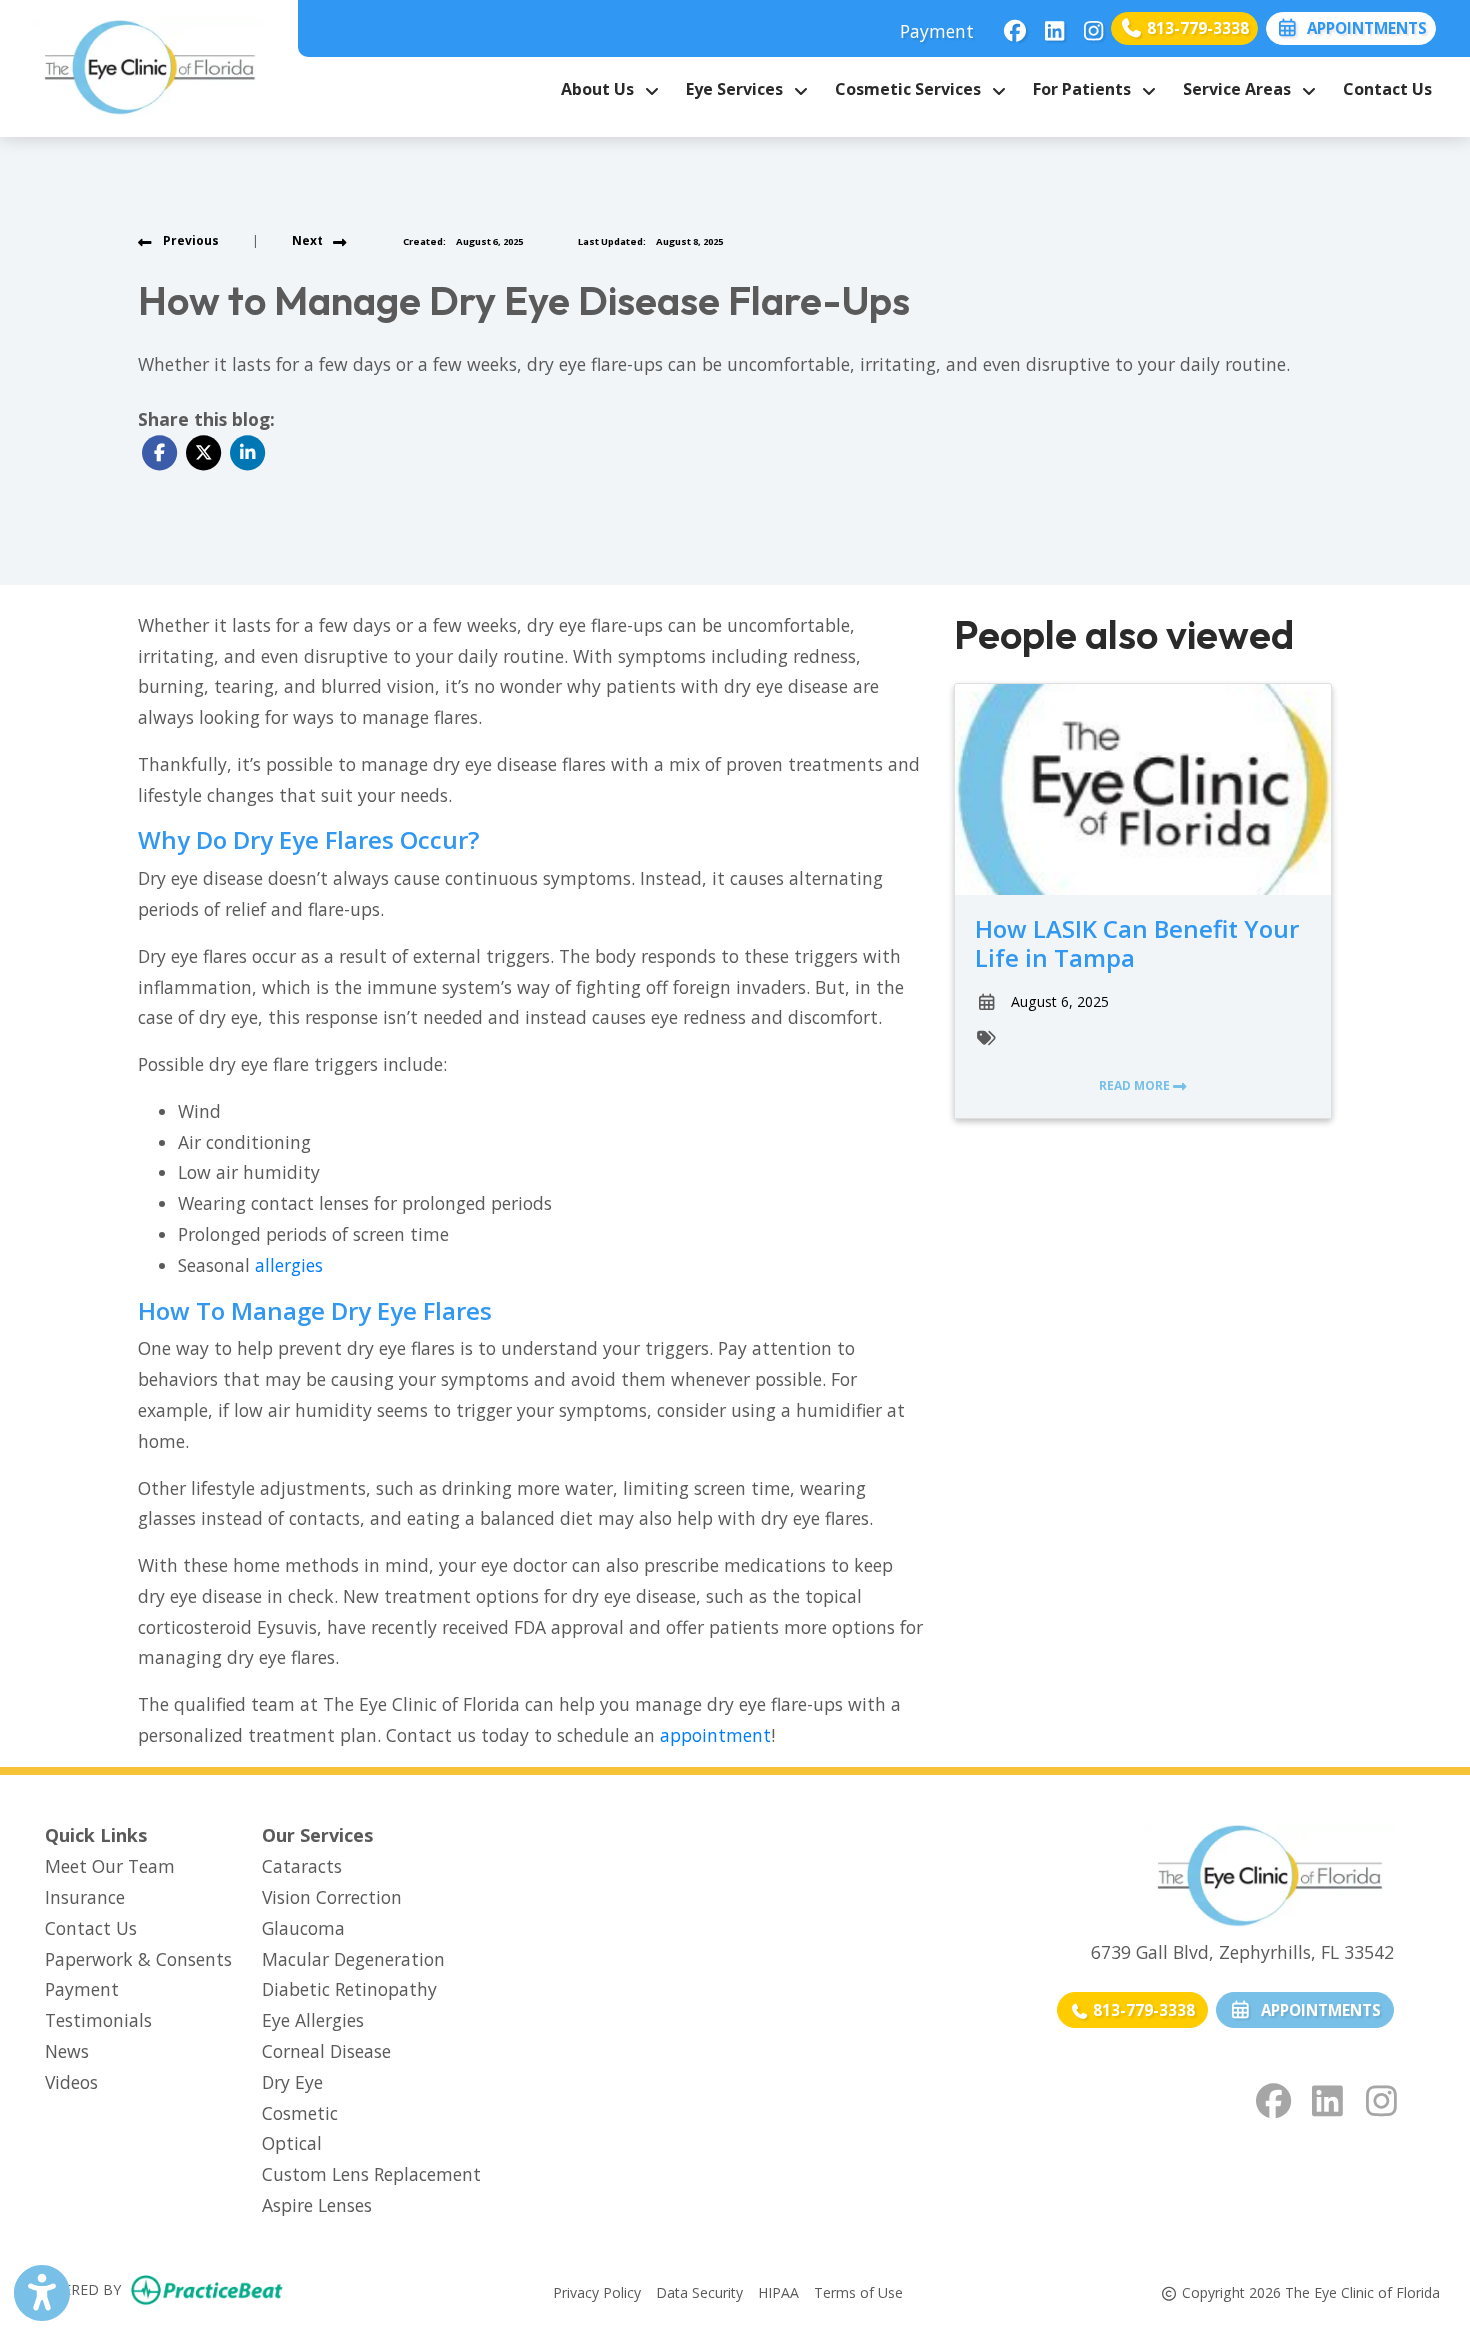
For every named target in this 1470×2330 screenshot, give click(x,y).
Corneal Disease (326, 2051)
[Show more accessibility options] (42, 2293)
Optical (292, 2143)
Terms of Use (858, 2292)
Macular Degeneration (353, 1959)
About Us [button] (601, 89)
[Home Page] (149, 66)
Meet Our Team (110, 1866)
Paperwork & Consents (138, 1959)
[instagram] (1087, 25)
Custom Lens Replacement (371, 2174)
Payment (937, 31)
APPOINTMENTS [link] (1317, 2010)
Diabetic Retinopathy (349, 1989)
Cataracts (302, 1866)
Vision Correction (332, 1897)
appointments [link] (1363, 28)
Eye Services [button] (738, 89)
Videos (71, 2082)
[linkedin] (1048, 25)
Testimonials (98, 2020)
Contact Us (1387, 89)
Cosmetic (300, 2113)
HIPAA (778, 2292)
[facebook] (1009, 25)
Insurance (85, 1897)
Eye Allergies (313, 2020)
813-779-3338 (1196, 28)
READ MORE (1136, 1085)
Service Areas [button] (1241, 89)
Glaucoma (303, 1928)
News (67, 2051)
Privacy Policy (597, 2292)
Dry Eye (292, 2082)
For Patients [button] (1086, 89)
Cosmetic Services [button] (912, 89)
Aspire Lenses (317, 2205)
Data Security (699, 2292)
